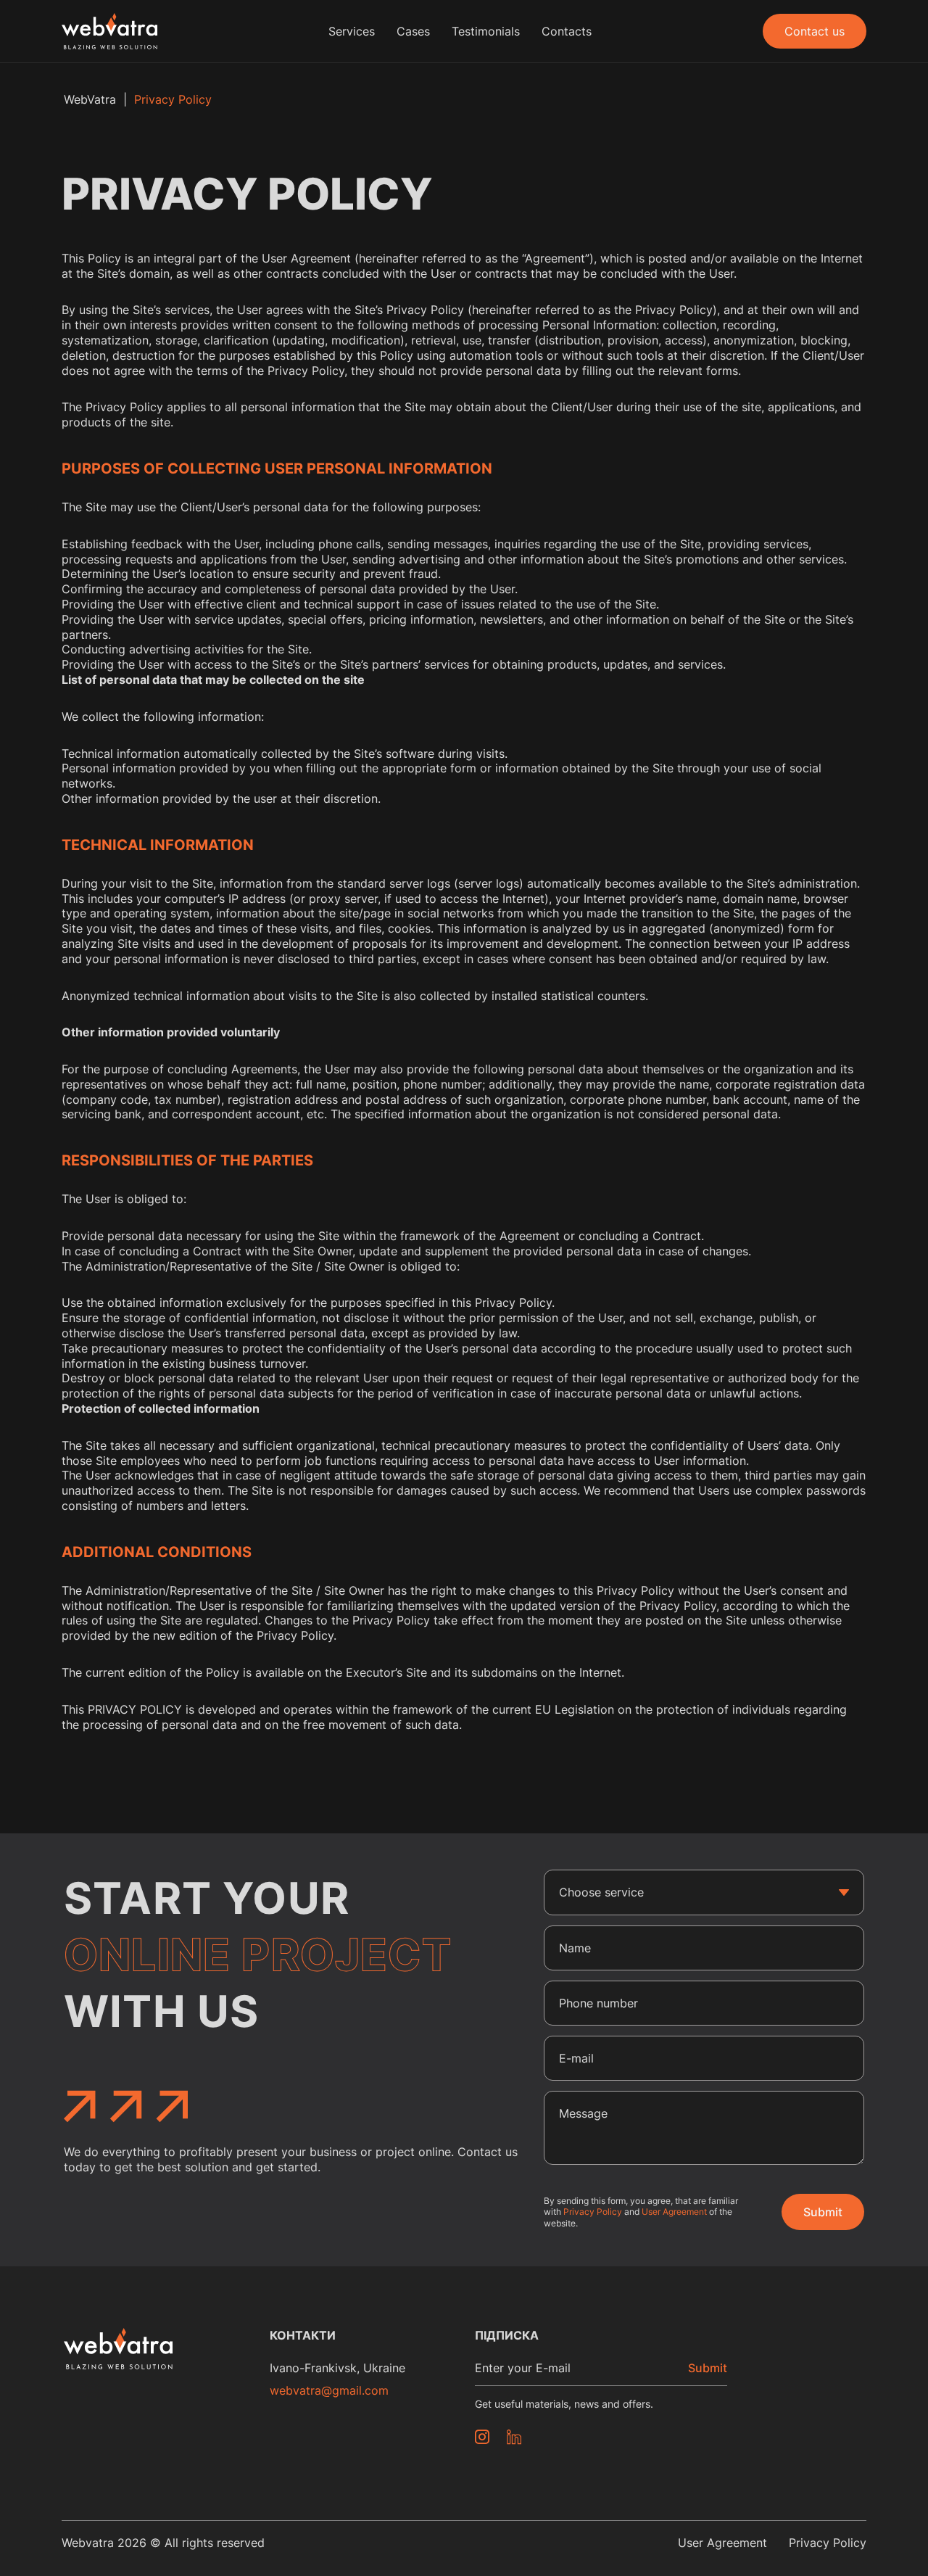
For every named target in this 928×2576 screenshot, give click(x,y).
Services (352, 31)
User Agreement (674, 2212)
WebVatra (90, 99)
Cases (413, 31)
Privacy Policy (593, 2212)
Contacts (567, 31)
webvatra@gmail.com (329, 2390)
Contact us (815, 31)
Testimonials (486, 31)
